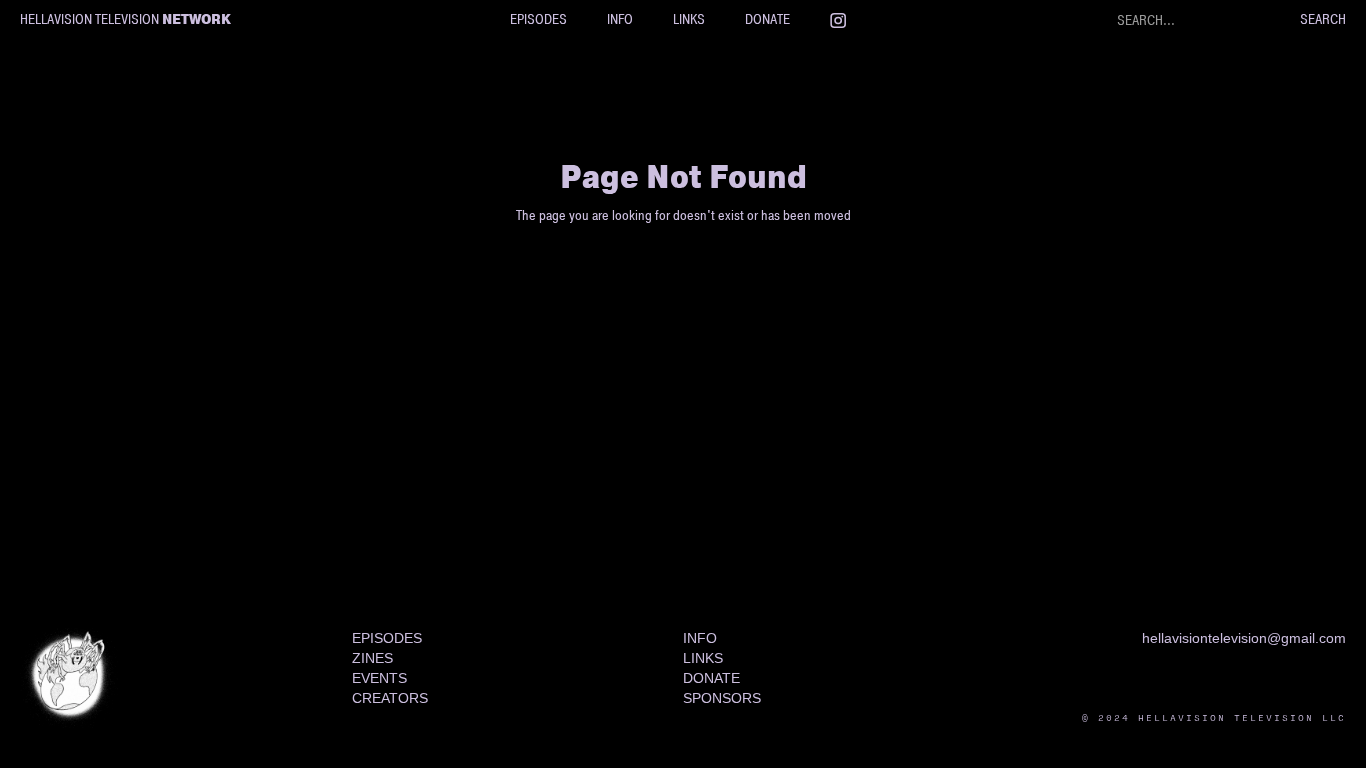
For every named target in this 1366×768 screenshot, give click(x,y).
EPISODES (538, 19)
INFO (620, 19)
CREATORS (390, 698)
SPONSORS (722, 698)
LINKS (689, 19)
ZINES (372, 658)
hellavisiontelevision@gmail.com (1244, 638)
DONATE (767, 19)
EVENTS (379, 678)
